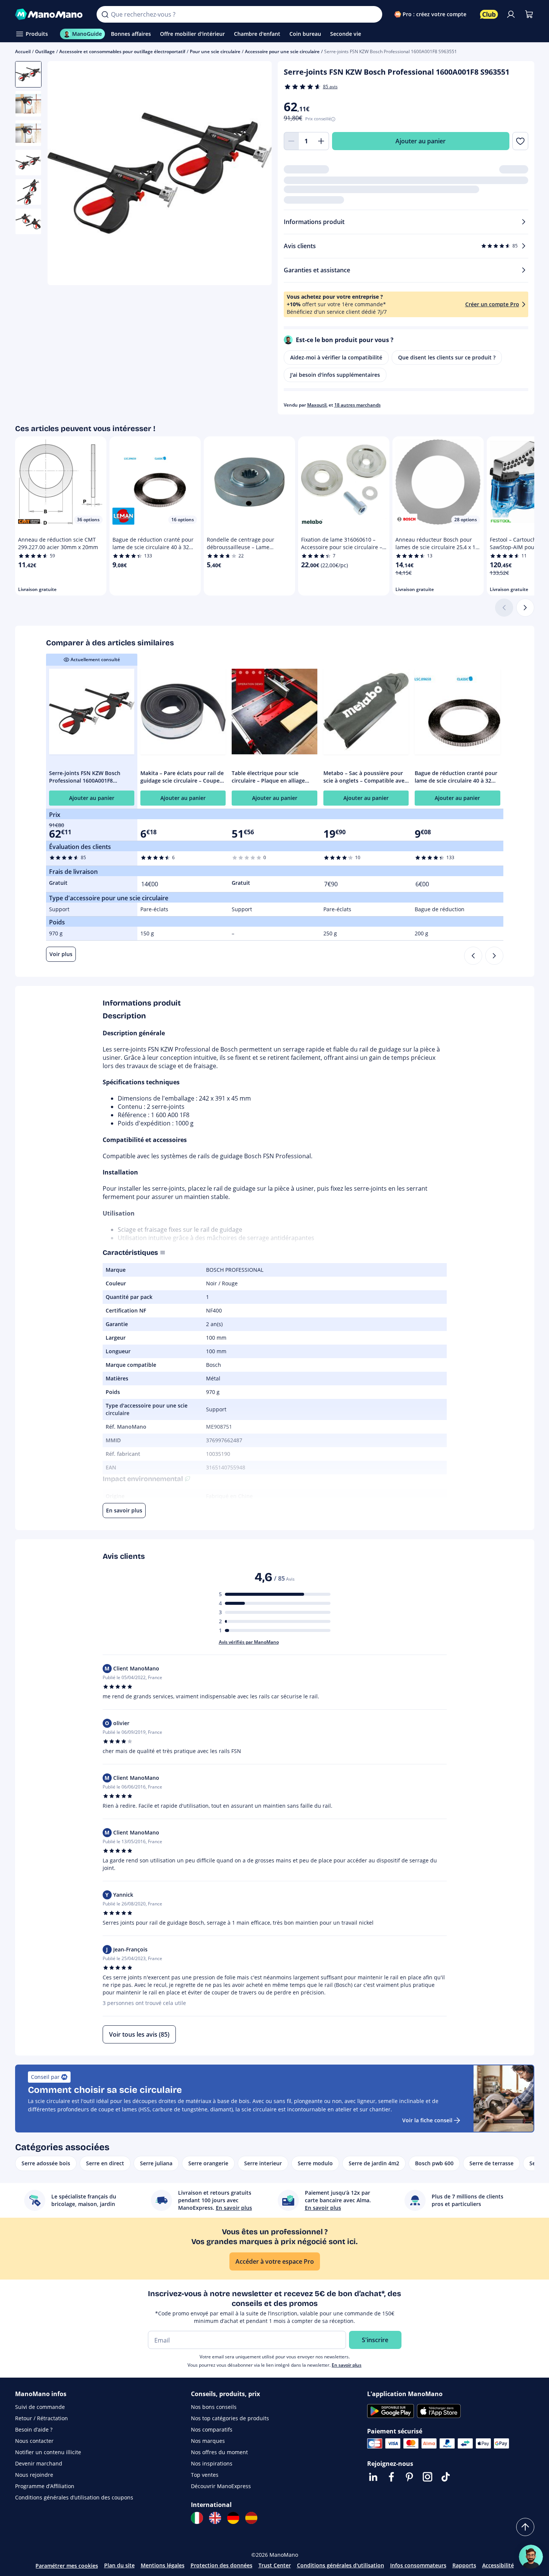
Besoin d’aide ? (34, 2429)
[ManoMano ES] (251, 2518)
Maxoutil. (317, 405)
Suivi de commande (40, 2407)
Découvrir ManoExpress (221, 2486)
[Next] (494, 956)
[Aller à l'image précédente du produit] (63, 174)
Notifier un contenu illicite (48, 2452)
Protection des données (221, 2565)
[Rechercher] (105, 14)
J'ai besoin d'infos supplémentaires (335, 375)
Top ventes (205, 2475)
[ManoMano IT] (197, 2518)
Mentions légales (163, 2565)
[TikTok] (446, 2477)
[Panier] (529, 14)
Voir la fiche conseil (427, 2120)
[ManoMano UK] (215, 2518)
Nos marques (208, 2441)
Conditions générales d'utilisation (341, 2565)
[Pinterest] (409, 2477)
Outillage (45, 51)
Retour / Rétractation (42, 2418)
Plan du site (119, 2565)
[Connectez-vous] (511, 14)
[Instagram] (428, 2477)
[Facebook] (391, 2477)
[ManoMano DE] (233, 2518)
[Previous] (473, 956)
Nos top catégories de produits (230, 2418)
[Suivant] (525, 608)
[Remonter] (525, 2527)
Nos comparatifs (212, 2429)
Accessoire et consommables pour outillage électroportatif (122, 51)
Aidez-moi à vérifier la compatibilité (336, 357)
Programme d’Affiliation (45, 2486)
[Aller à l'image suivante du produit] (257, 174)
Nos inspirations (212, 2463)
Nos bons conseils (214, 2407)
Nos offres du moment (219, 2452)
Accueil (23, 51)
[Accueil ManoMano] (50, 14)
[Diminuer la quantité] (291, 141)
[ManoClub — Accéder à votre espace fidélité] (489, 14)
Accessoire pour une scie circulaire (282, 51)
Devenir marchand (39, 2463)
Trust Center (275, 2565)
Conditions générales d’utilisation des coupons (74, 2497)
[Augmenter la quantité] (321, 141)
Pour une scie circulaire (215, 51)
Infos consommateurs (418, 2565)
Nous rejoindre (34, 2475)
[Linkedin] (373, 2477)
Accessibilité (498, 2565)
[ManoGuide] (531, 2557)
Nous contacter (34, 2441)
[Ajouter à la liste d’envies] (520, 141)
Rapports (464, 2565)
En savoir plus (347, 2365)
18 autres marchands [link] (358, 405)
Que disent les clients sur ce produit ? (447, 357)
